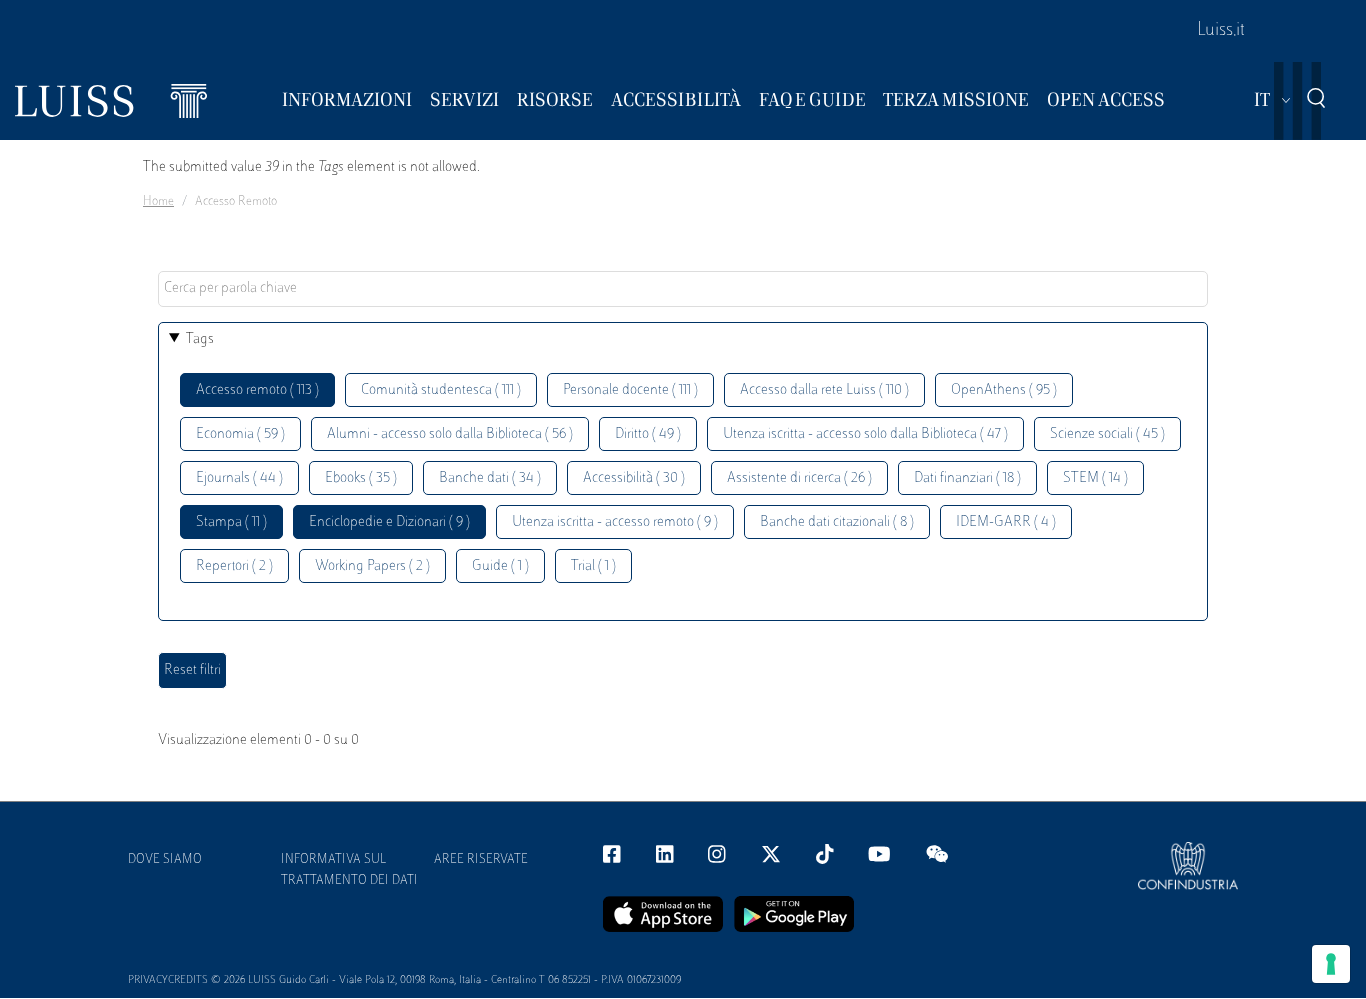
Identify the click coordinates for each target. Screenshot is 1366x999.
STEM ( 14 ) (1095, 478)
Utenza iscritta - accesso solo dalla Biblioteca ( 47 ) (865, 434)
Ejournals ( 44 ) (239, 478)
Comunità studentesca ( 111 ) (441, 390)
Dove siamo (165, 860)
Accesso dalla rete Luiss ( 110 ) (824, 390)
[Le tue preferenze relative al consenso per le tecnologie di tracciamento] (1331, 964)
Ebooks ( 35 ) (361, 478)
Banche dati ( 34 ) (490, 478)
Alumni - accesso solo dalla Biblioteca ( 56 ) (450, 434)
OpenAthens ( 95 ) (1004, 390)
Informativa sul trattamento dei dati (349, 870)
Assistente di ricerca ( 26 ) (799, 478)
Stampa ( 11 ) (231, 522)
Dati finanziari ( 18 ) (967, 478)
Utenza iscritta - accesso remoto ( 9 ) (615, 522)
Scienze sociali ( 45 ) (1107, 434)
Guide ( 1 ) (500, 566)
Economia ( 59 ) (240, 434)
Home (158, 202)
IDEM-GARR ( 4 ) (1006, 522)
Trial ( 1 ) (593, 566)
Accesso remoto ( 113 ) (257, 390)
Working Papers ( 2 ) (372, 566)
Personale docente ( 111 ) (630, 390)
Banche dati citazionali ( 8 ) (837, 522)
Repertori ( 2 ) (234, 566)
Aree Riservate (481, 860)
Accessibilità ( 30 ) (634, 478)
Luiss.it (1221, 31)
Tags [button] (200, 339)
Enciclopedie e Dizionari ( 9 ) (389, 522)
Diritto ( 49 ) (648, 434)
